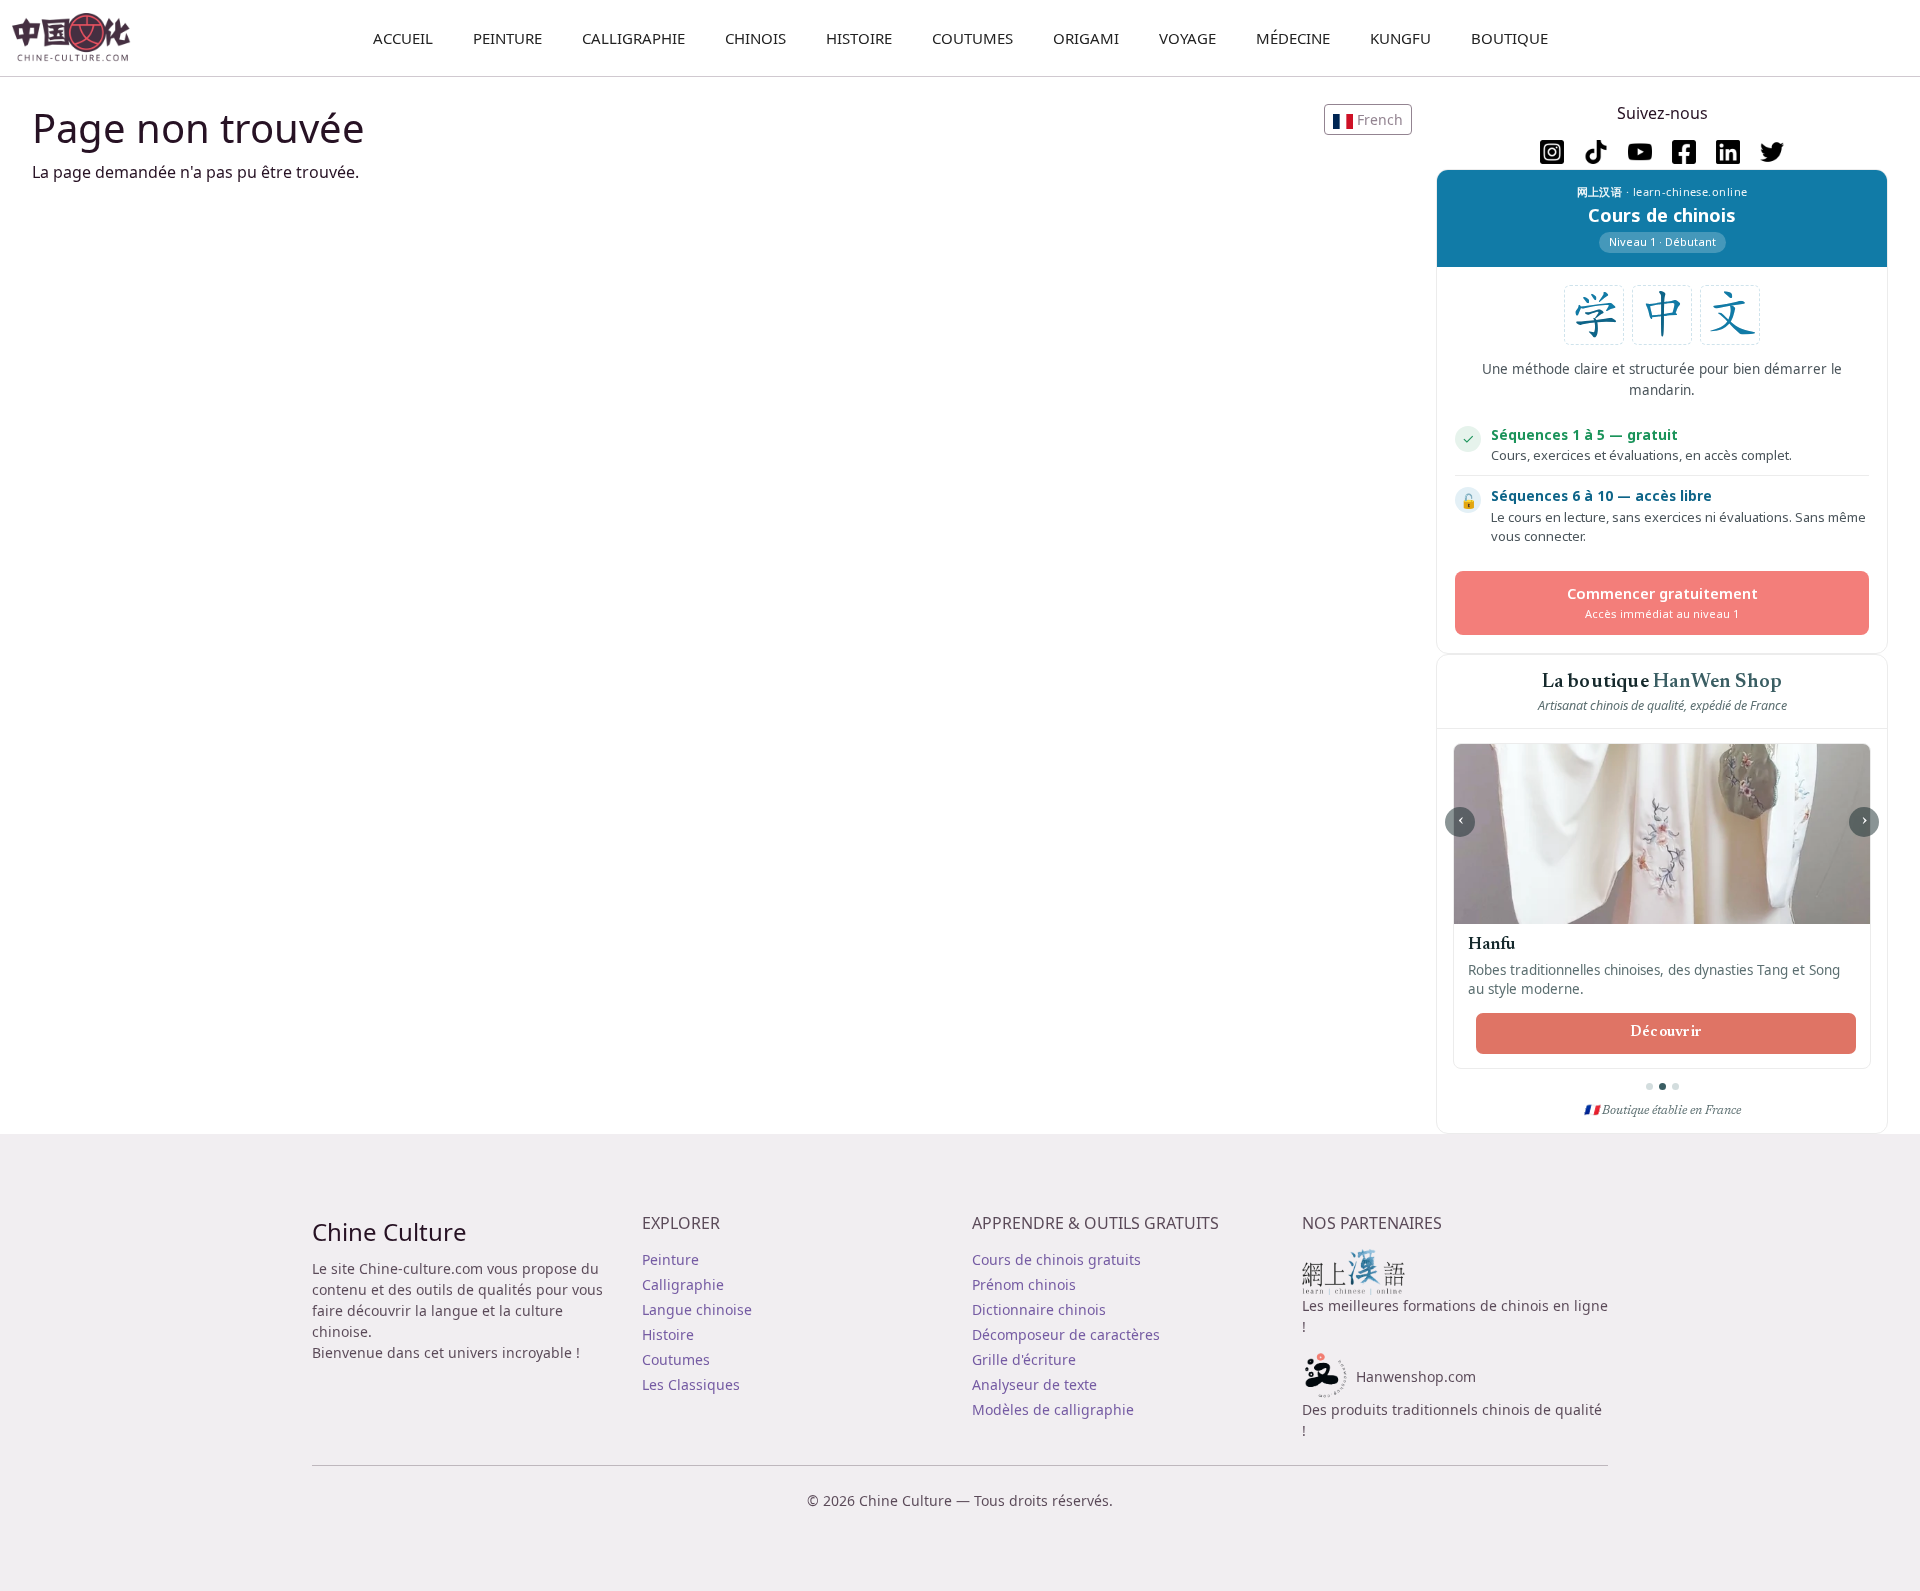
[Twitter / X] (1772, 152)
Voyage (1187, 38)
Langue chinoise (697, 1309)
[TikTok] (1596, 152)
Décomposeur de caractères (1066, 1334)
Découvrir (1448, 1033)
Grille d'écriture (1024, 1359)
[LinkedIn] (1728, 152)
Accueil (403, 38)
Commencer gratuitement (1662, 602)
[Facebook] (1684, 152)
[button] (1368, 119)
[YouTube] (1640, 152)
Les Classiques (691, 1384)
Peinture (507, 38)
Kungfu (1400, 38)
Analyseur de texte (1034, 1384)
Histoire (859, 38)
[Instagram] (1552, 152)
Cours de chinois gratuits (1056, 1259)
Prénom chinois (1024, 1284)
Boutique (1509, 38)
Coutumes (972, 38)
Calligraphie (633, 38)
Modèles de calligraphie (1053, 1409)
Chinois (755, 38)
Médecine (1293, 38)
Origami (1086, 38)
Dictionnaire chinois (1039, 1309)
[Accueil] (79, 38)
